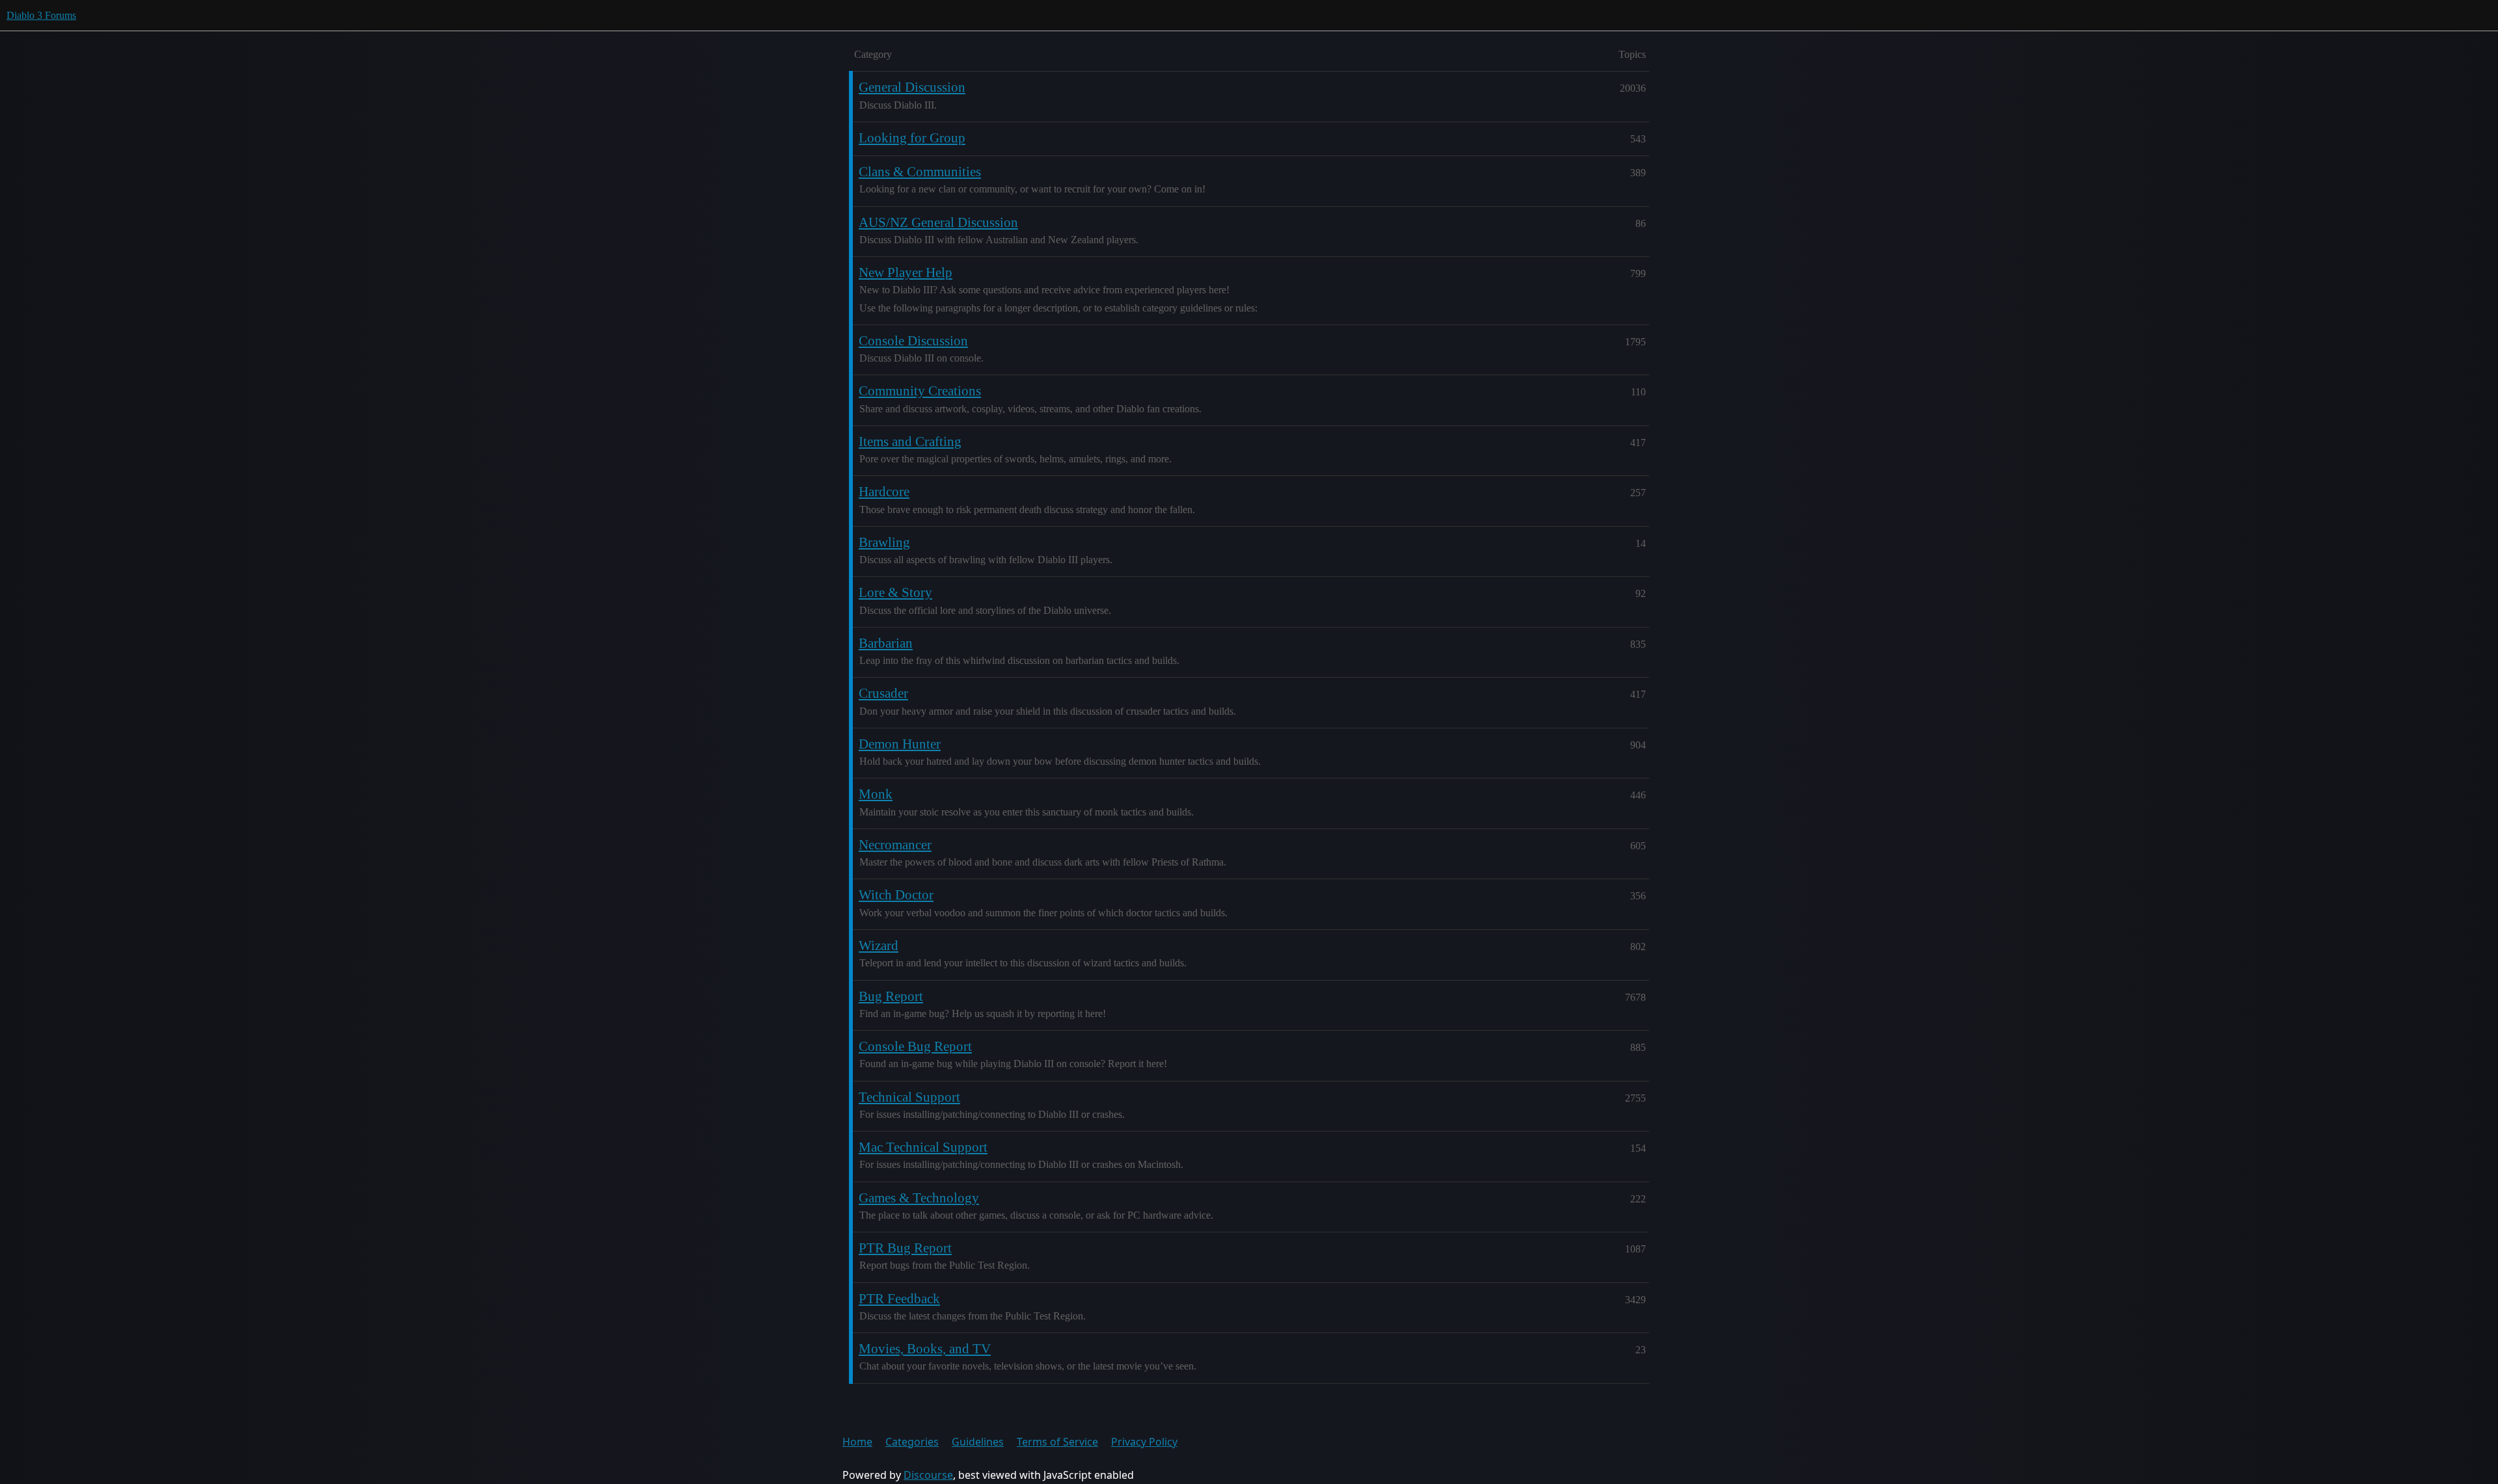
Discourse (928, 1475)
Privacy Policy (1144, 1442)
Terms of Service (1057, 1442)
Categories (912, 1442)
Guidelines (978, 1442)
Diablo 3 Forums (41, 15)
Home (857, 1442)
